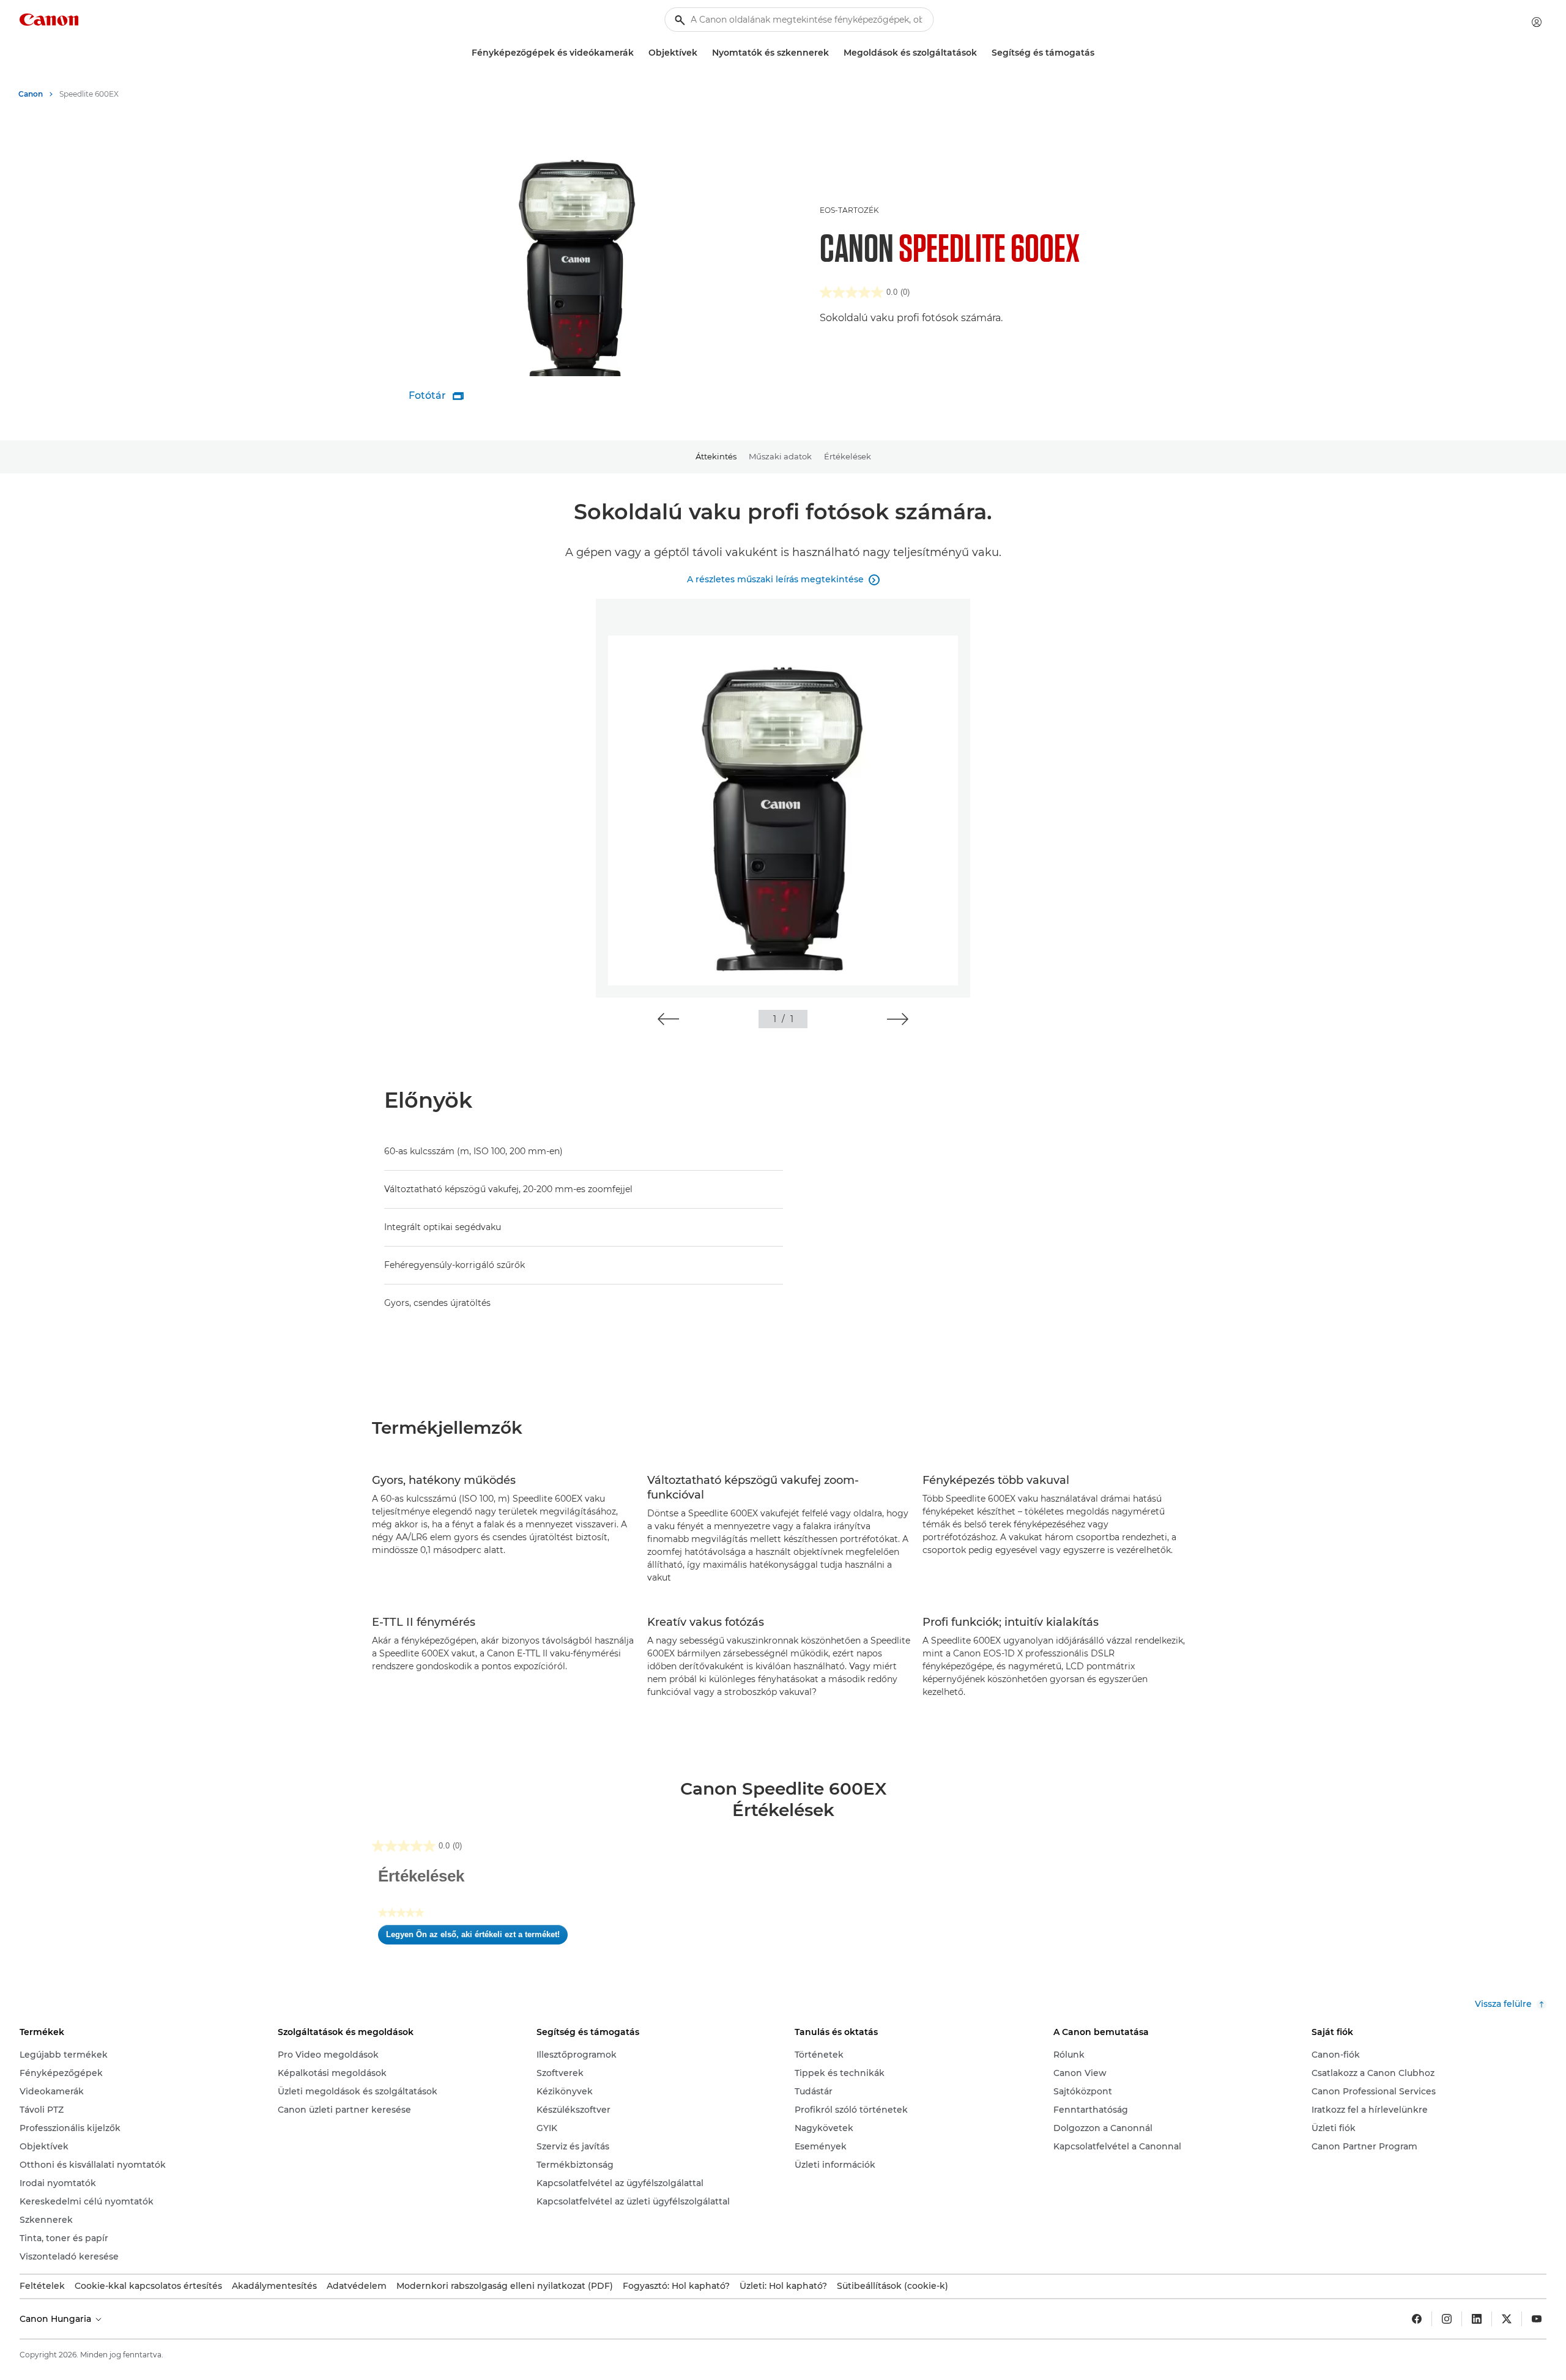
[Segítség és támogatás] (1099, 53)
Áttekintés (716, 456)
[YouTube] (1537, 2319)
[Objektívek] (702, 53)
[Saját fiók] (1537, 22)
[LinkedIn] (1477, 2319)
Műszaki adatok (780, 456)
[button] (668, 1019)
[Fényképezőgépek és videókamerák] (639, 53)
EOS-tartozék (849, 210)
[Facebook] (1417, 2319)
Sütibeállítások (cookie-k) (892, 2286)
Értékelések (848, 456)
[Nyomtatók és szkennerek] (834, 53)
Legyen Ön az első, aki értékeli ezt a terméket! (477, 1937)
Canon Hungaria (57, 2319)
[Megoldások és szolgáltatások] (982, 53)
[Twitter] (1507, 2319)
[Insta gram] (1447, 2319)
